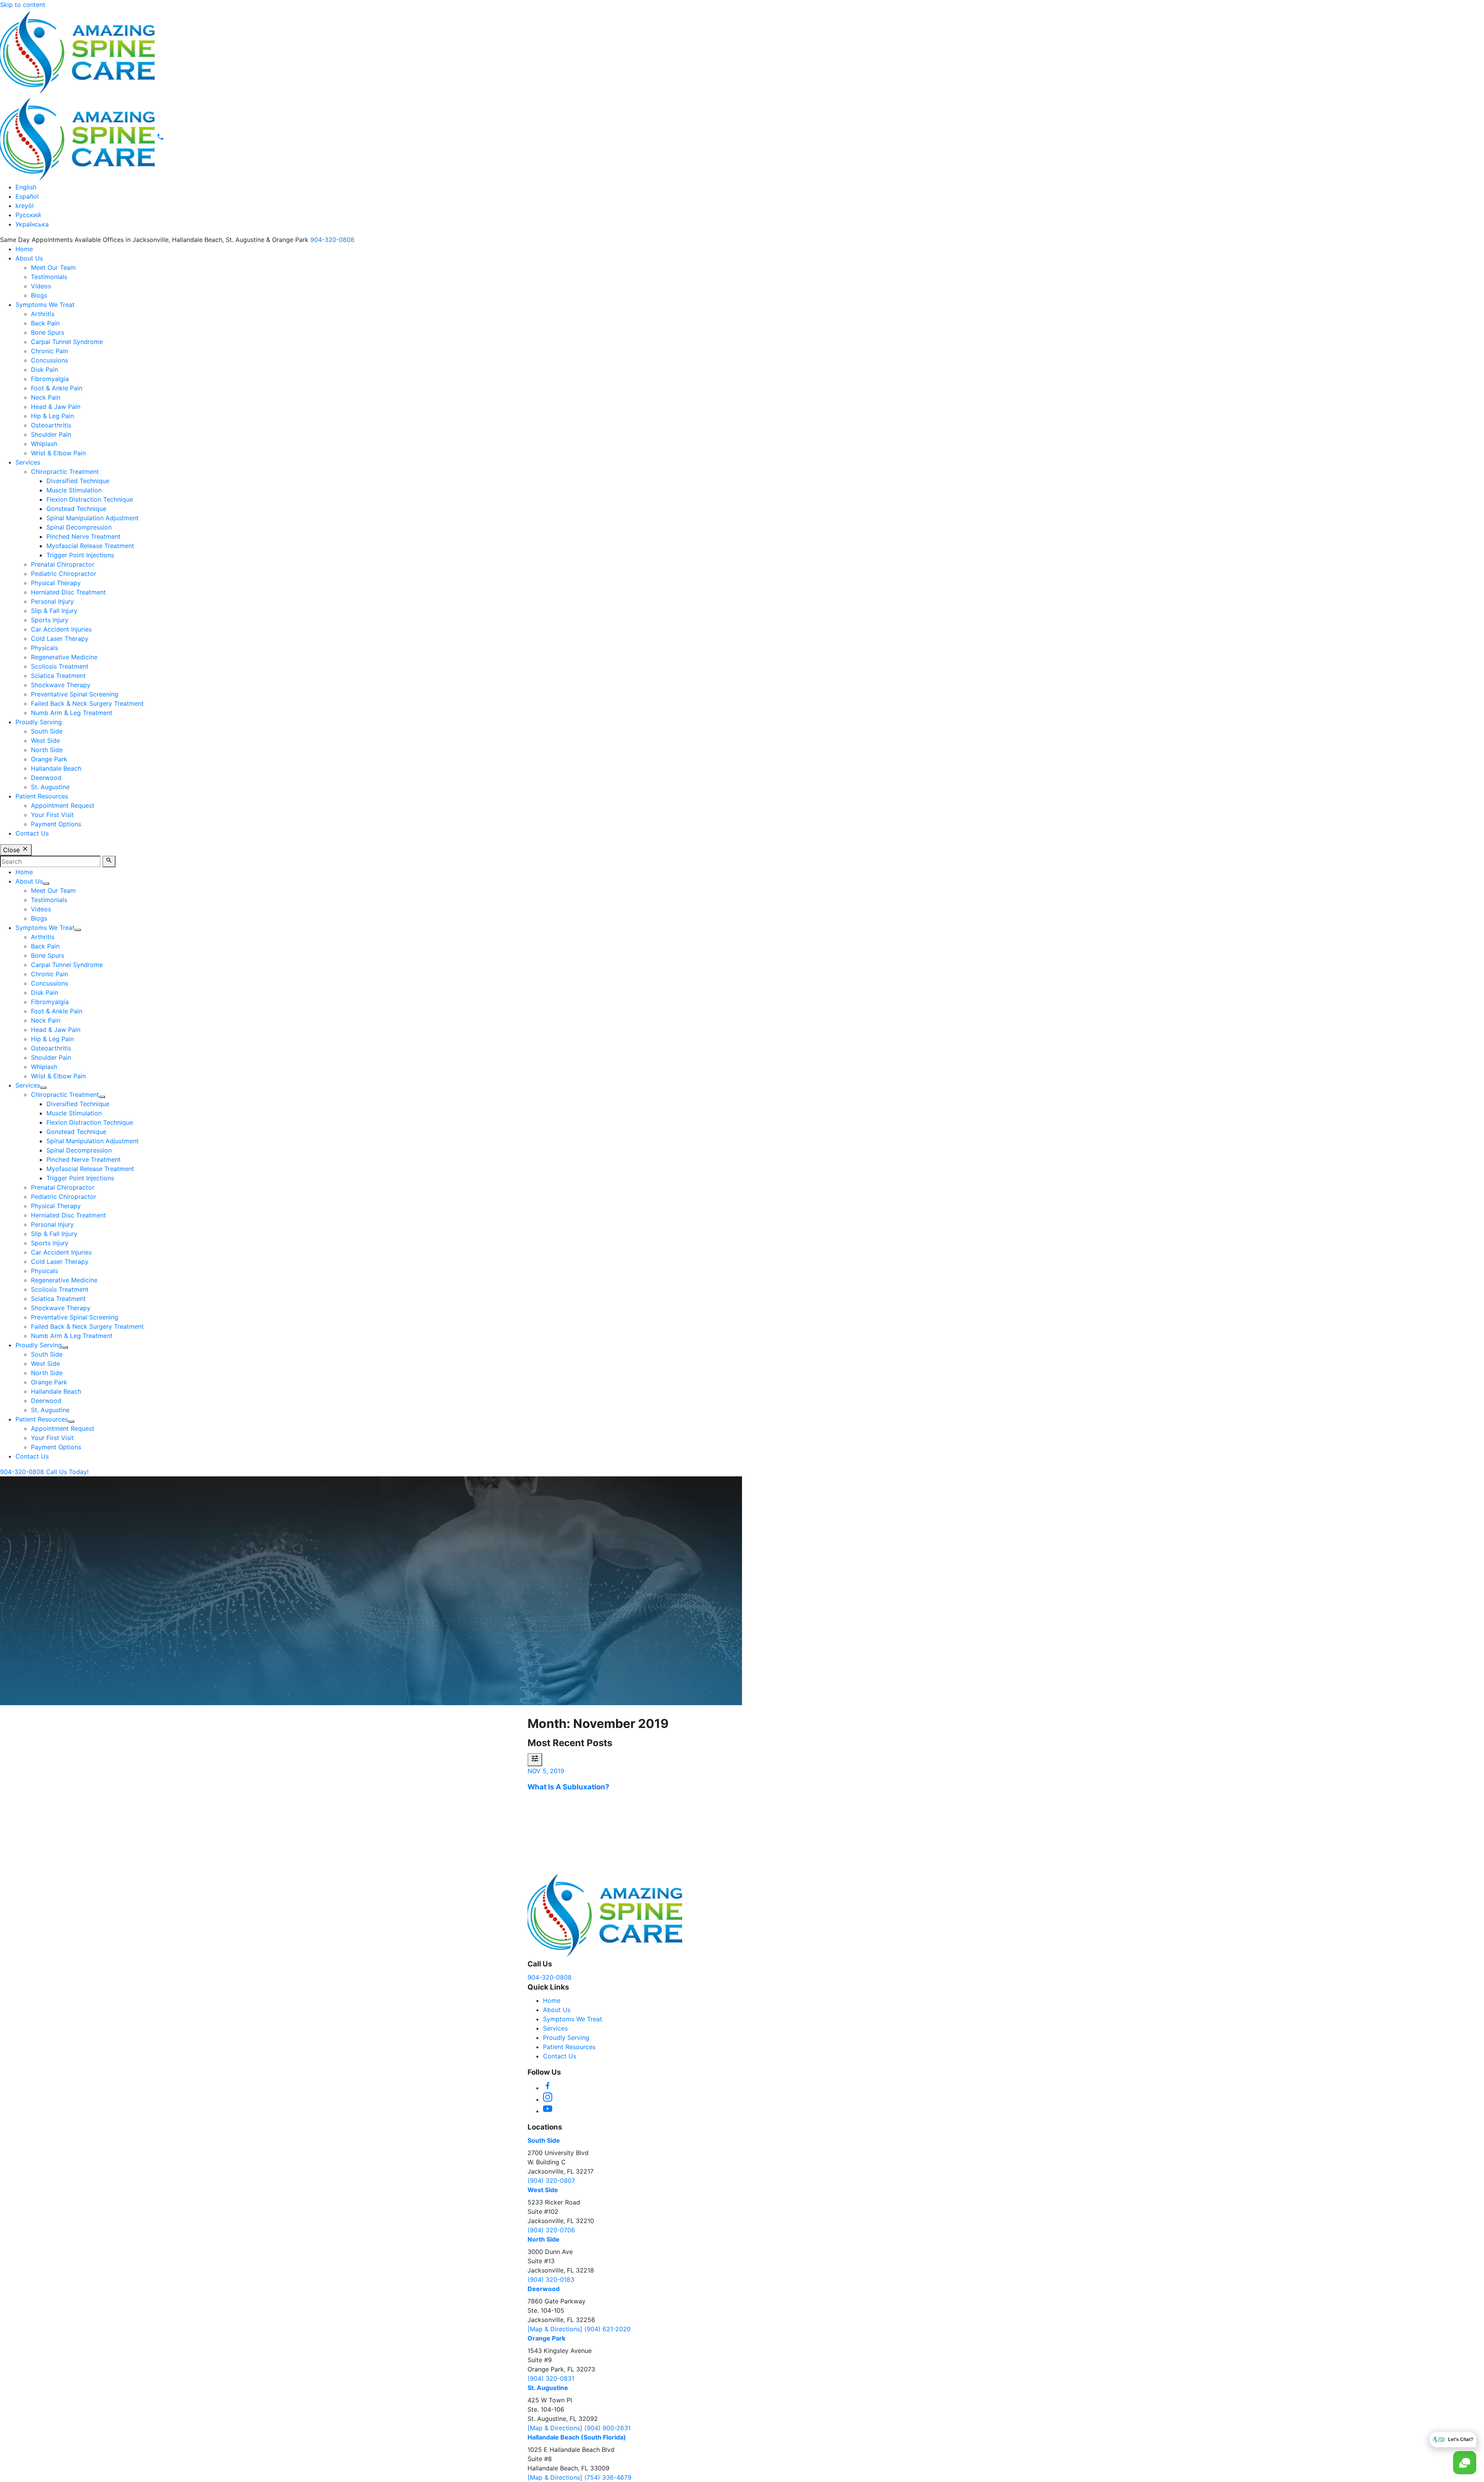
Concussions (49, 360)
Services (28, 462)
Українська (32, 224)
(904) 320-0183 (551, 2279)
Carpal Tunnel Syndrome (67, 342)
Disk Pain (44, 369)
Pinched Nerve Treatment (83, 536)
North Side (47, 750)
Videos (41, 286)
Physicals (44, 648)
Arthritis (43, 314)
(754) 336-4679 (608, 2477)
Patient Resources (42, 796)
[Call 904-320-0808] (160, 138)
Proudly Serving (39, 722)
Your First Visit (52, 815)
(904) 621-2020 (608, 2329)
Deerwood (46, 778)
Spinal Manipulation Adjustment (93, 518)
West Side (45, 741)
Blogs (39, 295)
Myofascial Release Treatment (90, 546)
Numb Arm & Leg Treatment (72, 713)
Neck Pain (46, 397)
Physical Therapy (56, 583)
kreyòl (25, 206)
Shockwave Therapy (61, 685)
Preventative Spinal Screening (75, 694)
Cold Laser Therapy (60, 638)
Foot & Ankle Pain (57, 388)
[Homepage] (77, 52)
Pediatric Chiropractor (64, 574)
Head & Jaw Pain (56, 407)
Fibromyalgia (50, 379)
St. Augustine (50, 787)
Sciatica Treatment (58, 676)
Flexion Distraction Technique (90, 499)
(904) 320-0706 (551, 2230)
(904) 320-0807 (551, 2181)
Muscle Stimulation (74, 490)
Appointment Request (63, 805)
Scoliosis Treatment (60, 666)
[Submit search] (109, 861)
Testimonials (49, 277)
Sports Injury (50, 620)
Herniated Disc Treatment (68, 592)
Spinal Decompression (79, 527)
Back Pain (45, 323)
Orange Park (49, 759)
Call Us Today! (67, 1472)
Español (27, 196)
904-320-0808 (332, 240)
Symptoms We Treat (45, 305)
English (26, 187)
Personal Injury (52, 601)
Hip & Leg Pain (52, 416)
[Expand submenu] (46, 884)
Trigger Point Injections (80, 555)
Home (24, 249)
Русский (28, 215)
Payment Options (56, 824)
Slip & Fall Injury (54, 611)
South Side (47, 731)
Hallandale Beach (56, 768)
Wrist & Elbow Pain (58, 453)
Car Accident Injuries (61, 629)
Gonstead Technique (76, 509)
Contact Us (32, 833)
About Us (29, 258)
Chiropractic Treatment (65, 472)
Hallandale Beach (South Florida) (577, 2437)
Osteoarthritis (51, 425)
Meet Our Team (53, 267)
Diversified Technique (78, 481)
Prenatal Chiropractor (63, 564)
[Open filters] (535, 1760)
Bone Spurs (48, 332)
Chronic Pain (49, 351)
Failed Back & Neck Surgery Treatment (87, 703)
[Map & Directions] (556, 2329)
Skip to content (23, 5)
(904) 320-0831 (551, 2378)
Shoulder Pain (51, 434)
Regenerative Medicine (64, 657)
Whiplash (44, 444)
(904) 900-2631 (608, 2428)
